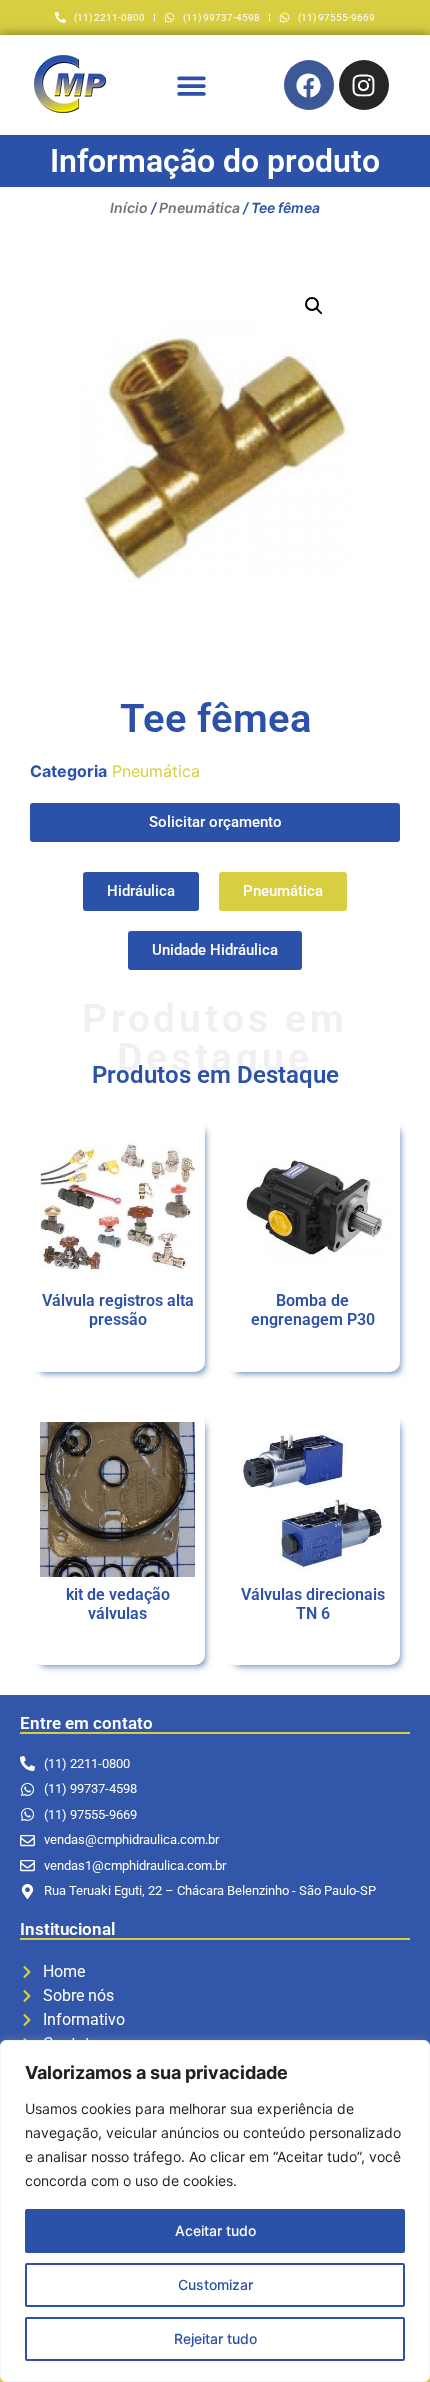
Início (129, 207)
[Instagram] (364, 85)
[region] (215, 2211)
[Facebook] (309, 85)
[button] (191, 85)
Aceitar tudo (215, 2230)
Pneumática (199, 207)
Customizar (215, 2284)
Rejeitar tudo (215, 2338)
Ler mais (117, 1355)
